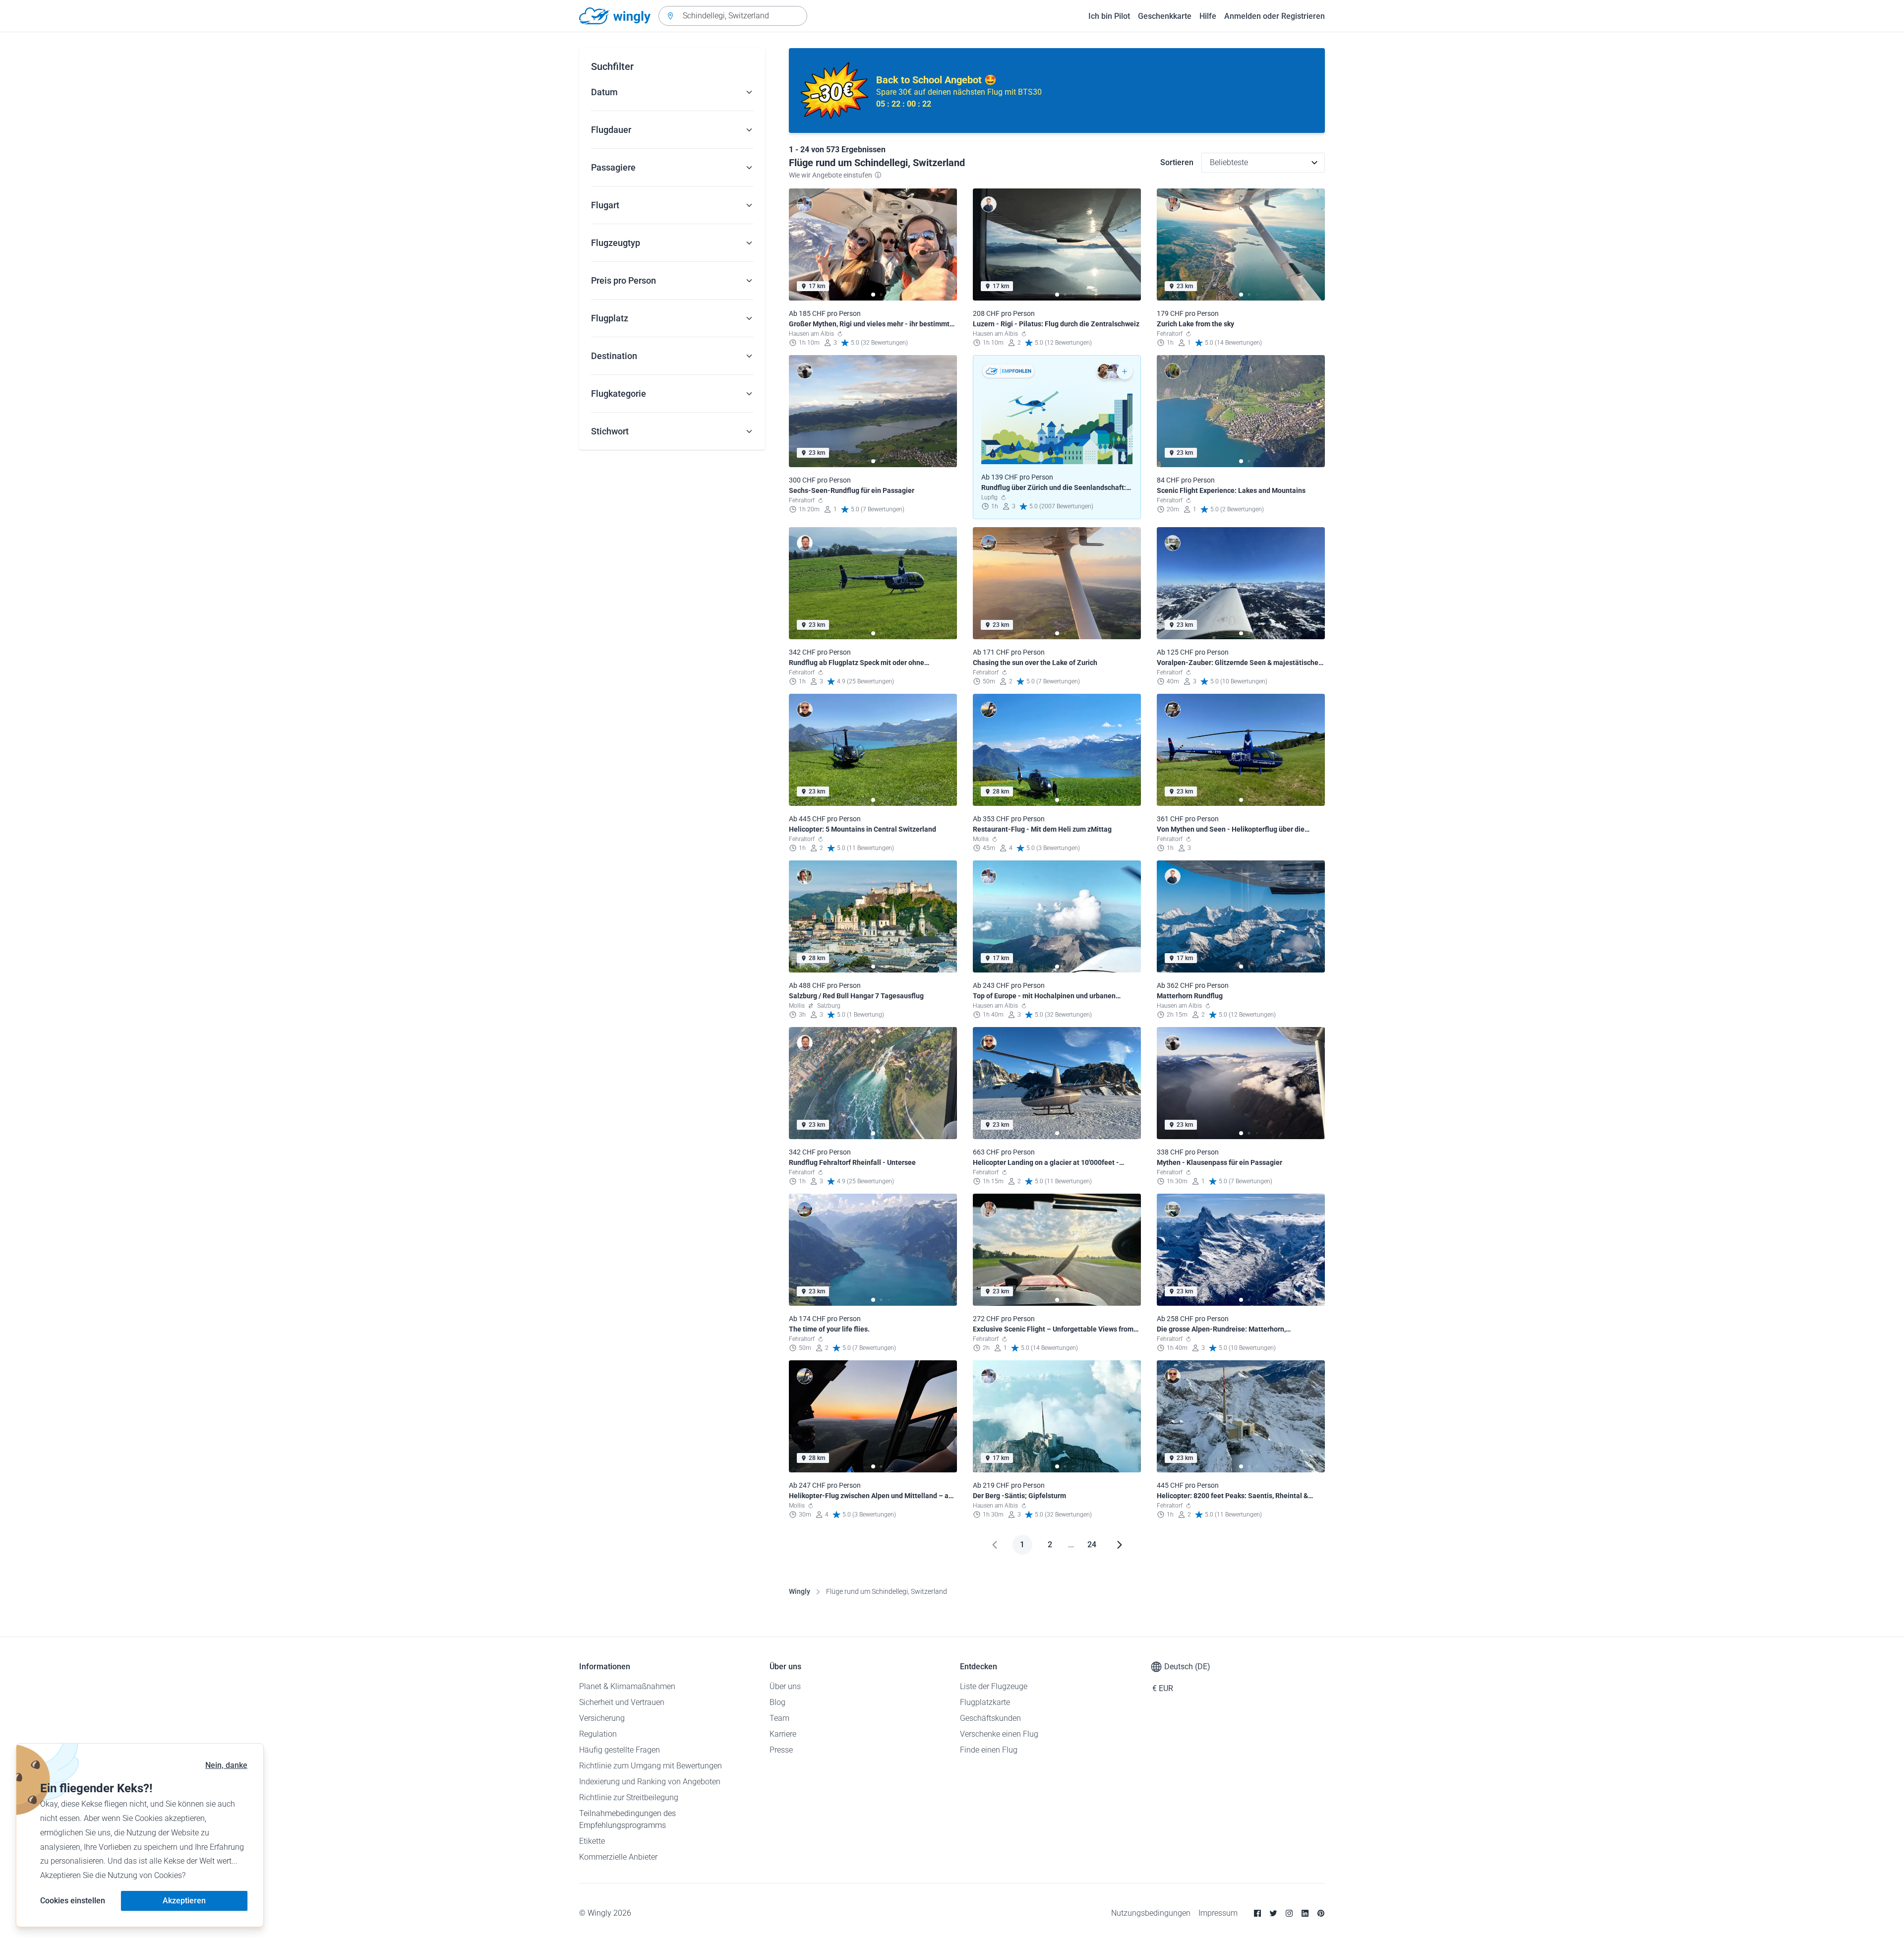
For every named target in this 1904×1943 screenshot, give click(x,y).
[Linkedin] (1305, 1913)
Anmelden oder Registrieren (1275, 16)
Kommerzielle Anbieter (618, 1857)
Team (779, 1718)
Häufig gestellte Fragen (620, 1750)
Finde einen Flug (989, 1750)
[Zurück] (995, 1545)
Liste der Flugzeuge (994, 1686)
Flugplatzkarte (985, 1702)
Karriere (783, 1734)
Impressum (1218, 1913)
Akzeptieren (184, 1901)
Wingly (800, 1591)
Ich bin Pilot (1109, 16)
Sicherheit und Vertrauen (622, 1702)
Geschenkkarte (1165, 16)
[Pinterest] (1321, 1913)
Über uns (785, 1686)
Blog (777, 1702)
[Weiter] (1120, 1545)
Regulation (598, 1734)
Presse (781, 1750)
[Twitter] (1273, 1913)
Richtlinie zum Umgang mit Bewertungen (651, 1766)
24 (1092, 1545)
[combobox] (733, 16)
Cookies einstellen (73, 1901)
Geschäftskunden (990, 1718)
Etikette (592, 1841)
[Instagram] (1289, 1913)
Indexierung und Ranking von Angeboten (650, 1782)
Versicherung (602, 1718)
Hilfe (1208, 16)
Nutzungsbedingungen (1151, 1913)
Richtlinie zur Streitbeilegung (629, 1797)
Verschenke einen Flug (999, 1734)
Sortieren (1177, 162)
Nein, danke (226, 1765)
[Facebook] (1257, 1913)
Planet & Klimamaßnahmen (627, 1686)
